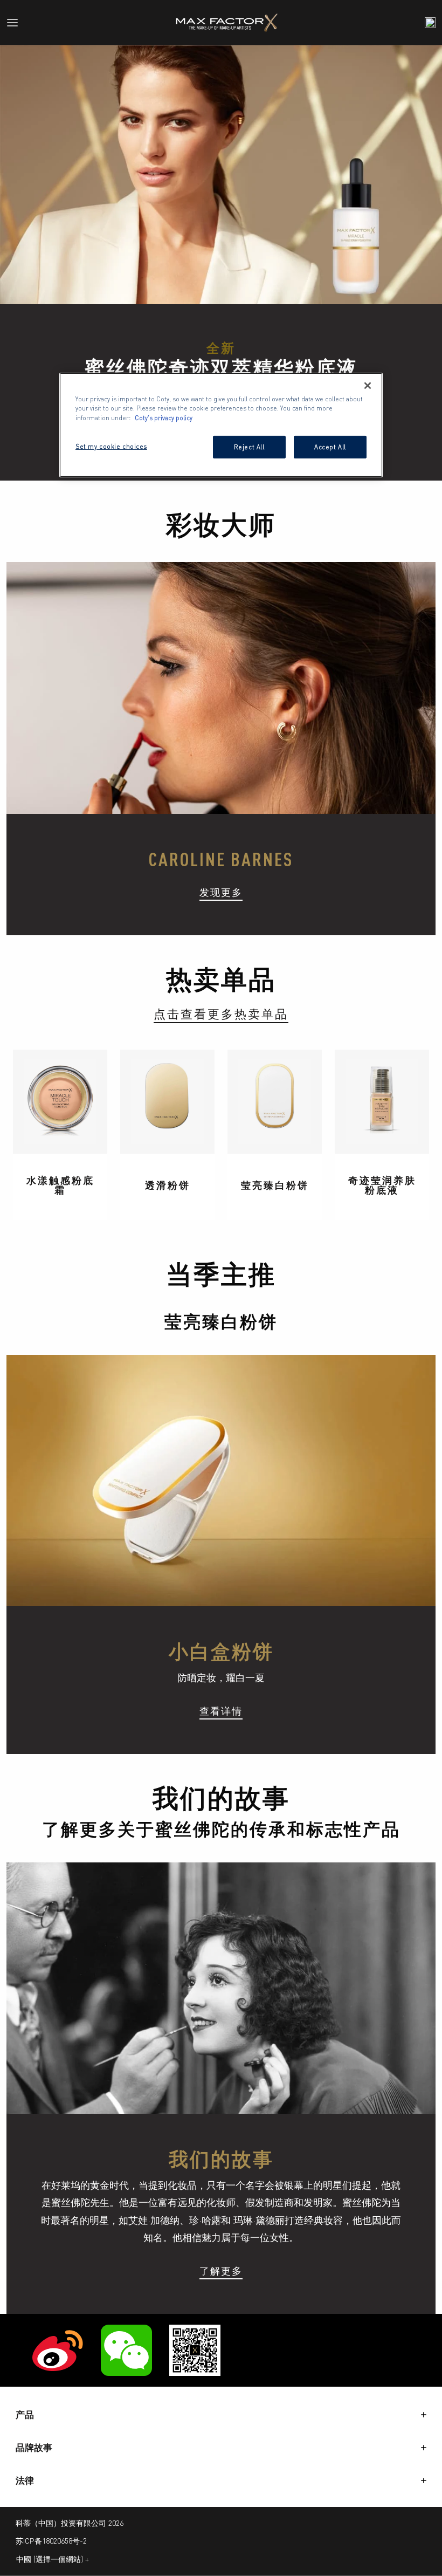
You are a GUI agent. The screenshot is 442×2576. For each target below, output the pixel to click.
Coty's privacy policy (164, 417)
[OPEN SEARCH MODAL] (430, 23)
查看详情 (221, 1710)
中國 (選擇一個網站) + (53, 2559)
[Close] (368, 386)
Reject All (249, 446)
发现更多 (221, 892)
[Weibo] (58, 2350)
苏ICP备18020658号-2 (51, 2540)
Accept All (330, 446)
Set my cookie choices (111, 446)
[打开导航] (17, 23)
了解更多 (221, 2270)
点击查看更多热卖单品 (221, 1013)
